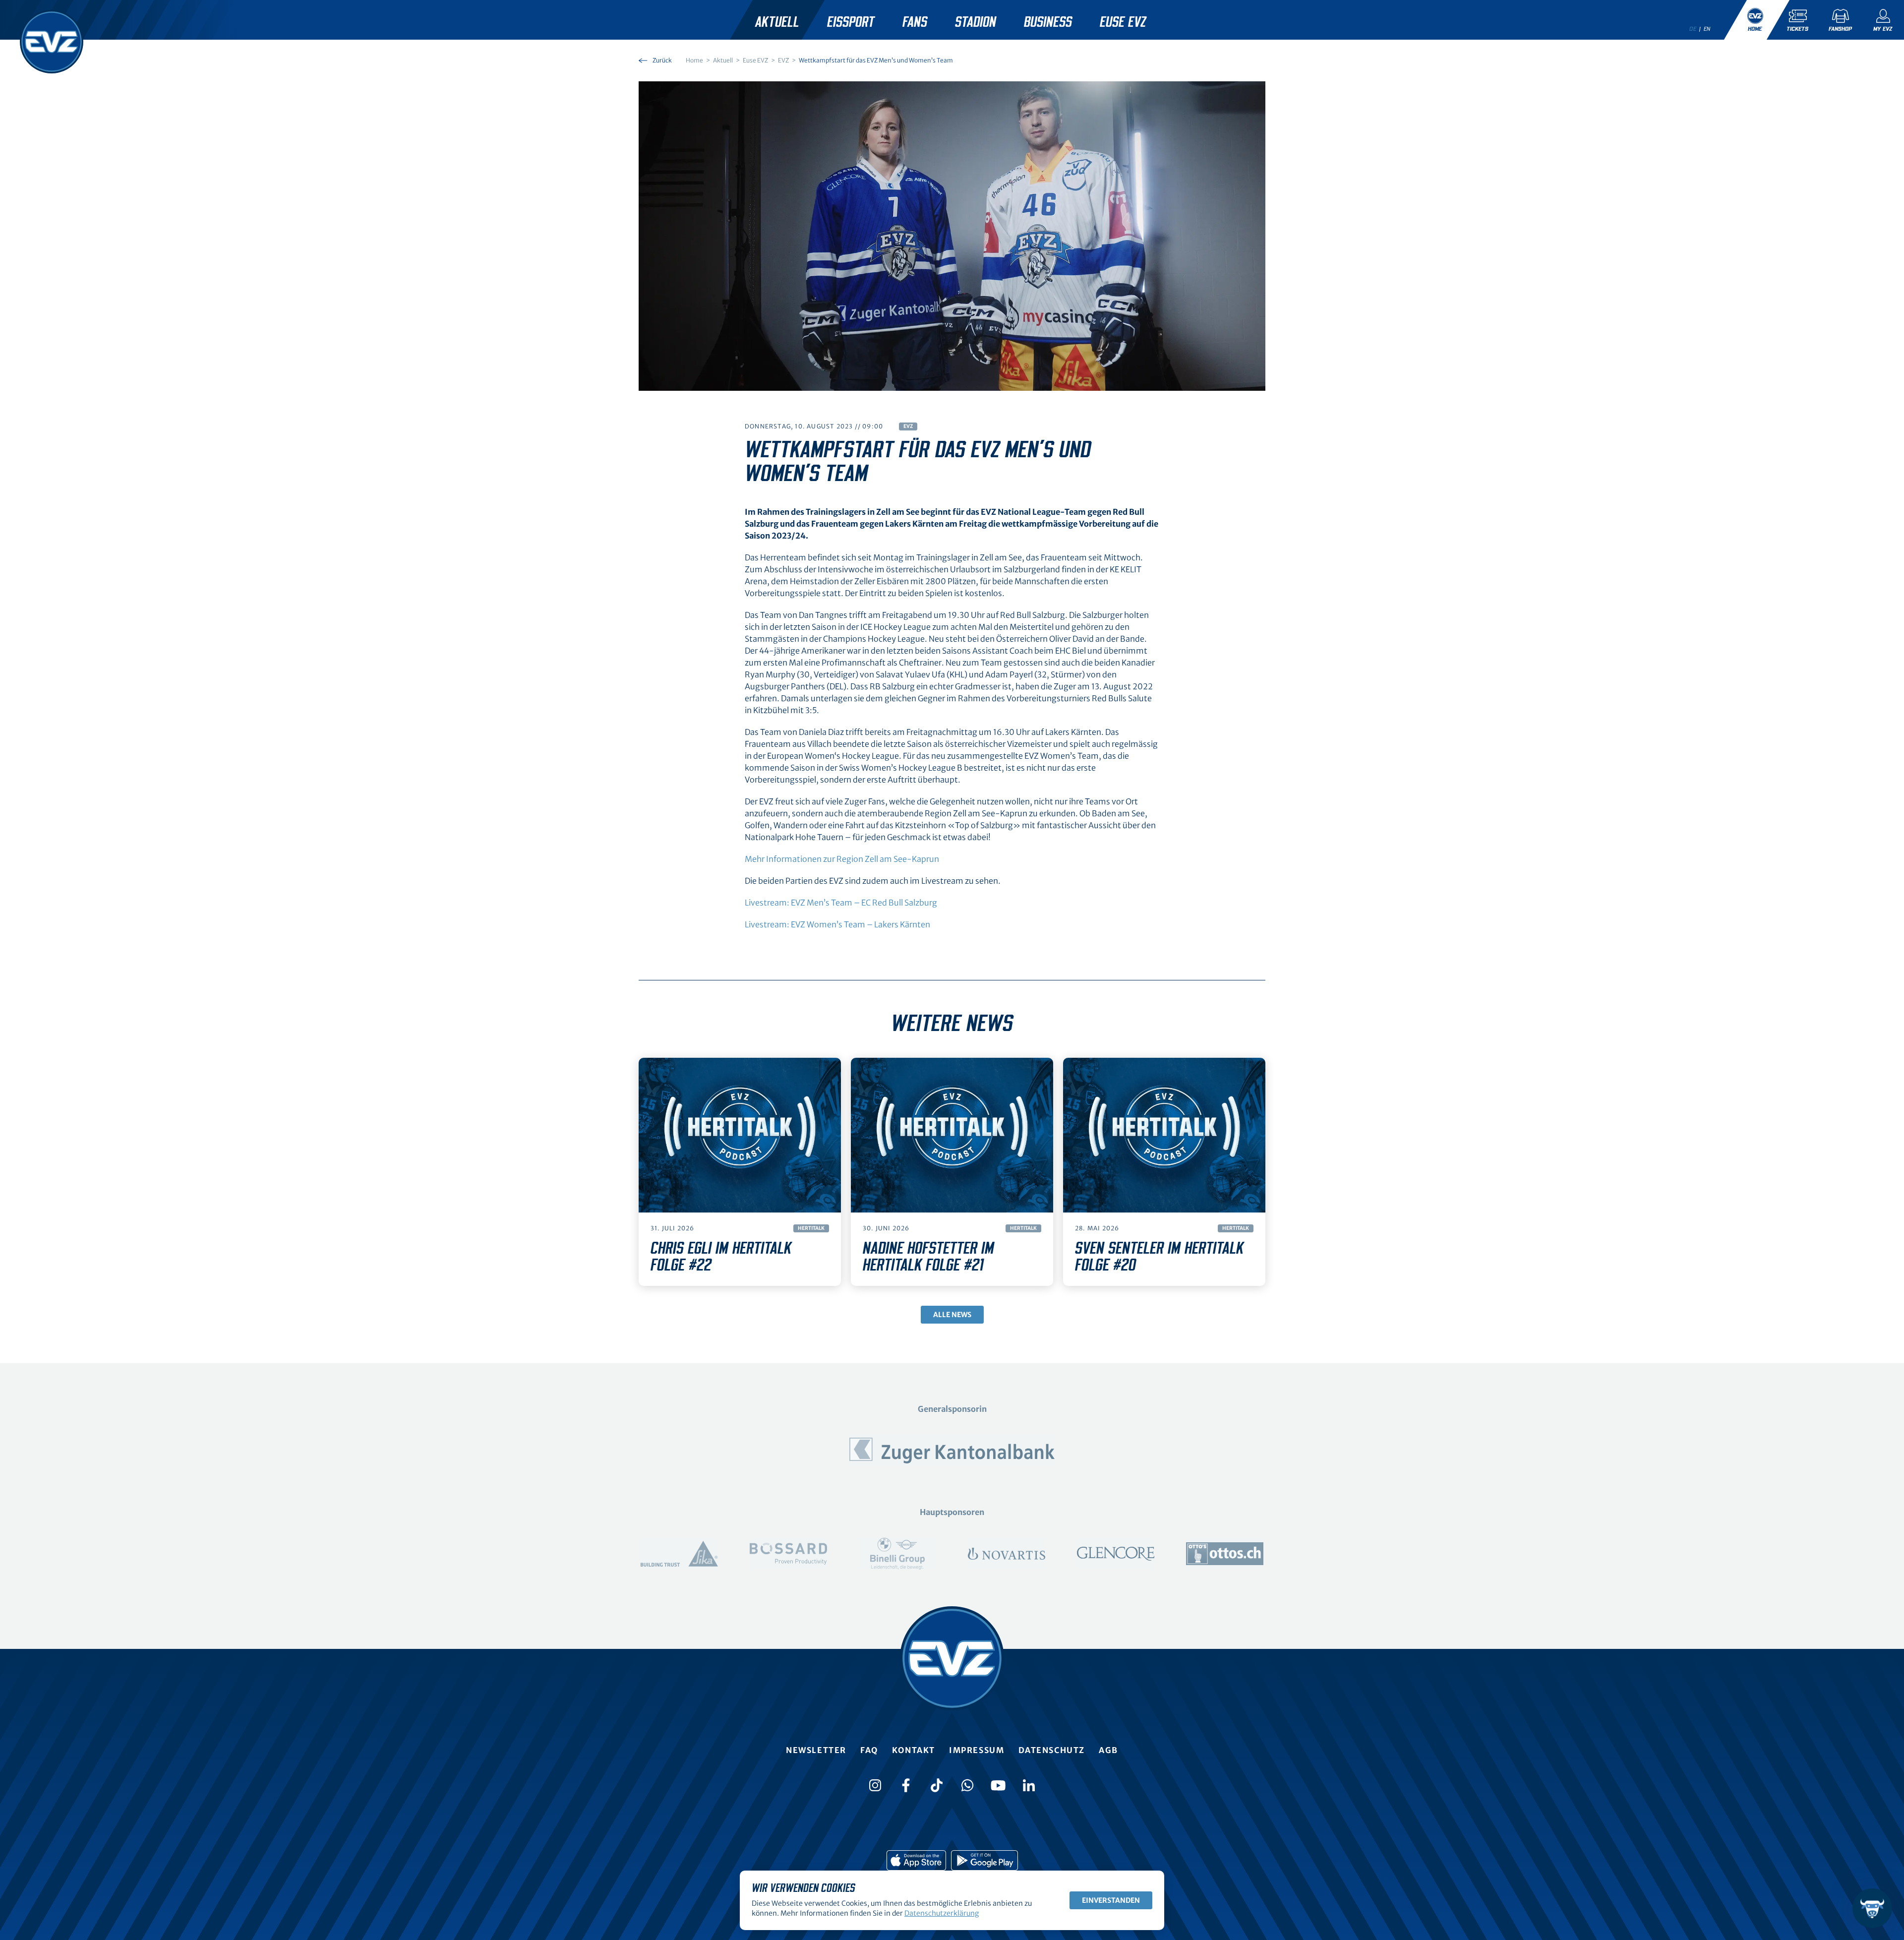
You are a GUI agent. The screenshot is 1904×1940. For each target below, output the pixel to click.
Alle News (952, 1315)
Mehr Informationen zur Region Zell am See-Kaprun (842, 859)
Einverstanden (1111, 1900)
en (1707, 29)
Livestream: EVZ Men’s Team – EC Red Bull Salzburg (841, 903)
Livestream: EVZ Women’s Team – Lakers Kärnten (837, 924)
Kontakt (914, 1750)
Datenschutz (1052, 1750)
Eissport (851, 22)
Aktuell (777, 22)
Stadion (976, 22)
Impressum (977, 1750)
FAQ (869, 1750)
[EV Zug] (52, 42)
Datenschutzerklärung (942, 1913)
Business (1048, 22)
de (1693, 29)
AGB (1108, 1750)
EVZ (908, 426)
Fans (915, 22)
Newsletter (816, 1750)
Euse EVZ (1123, 22)
